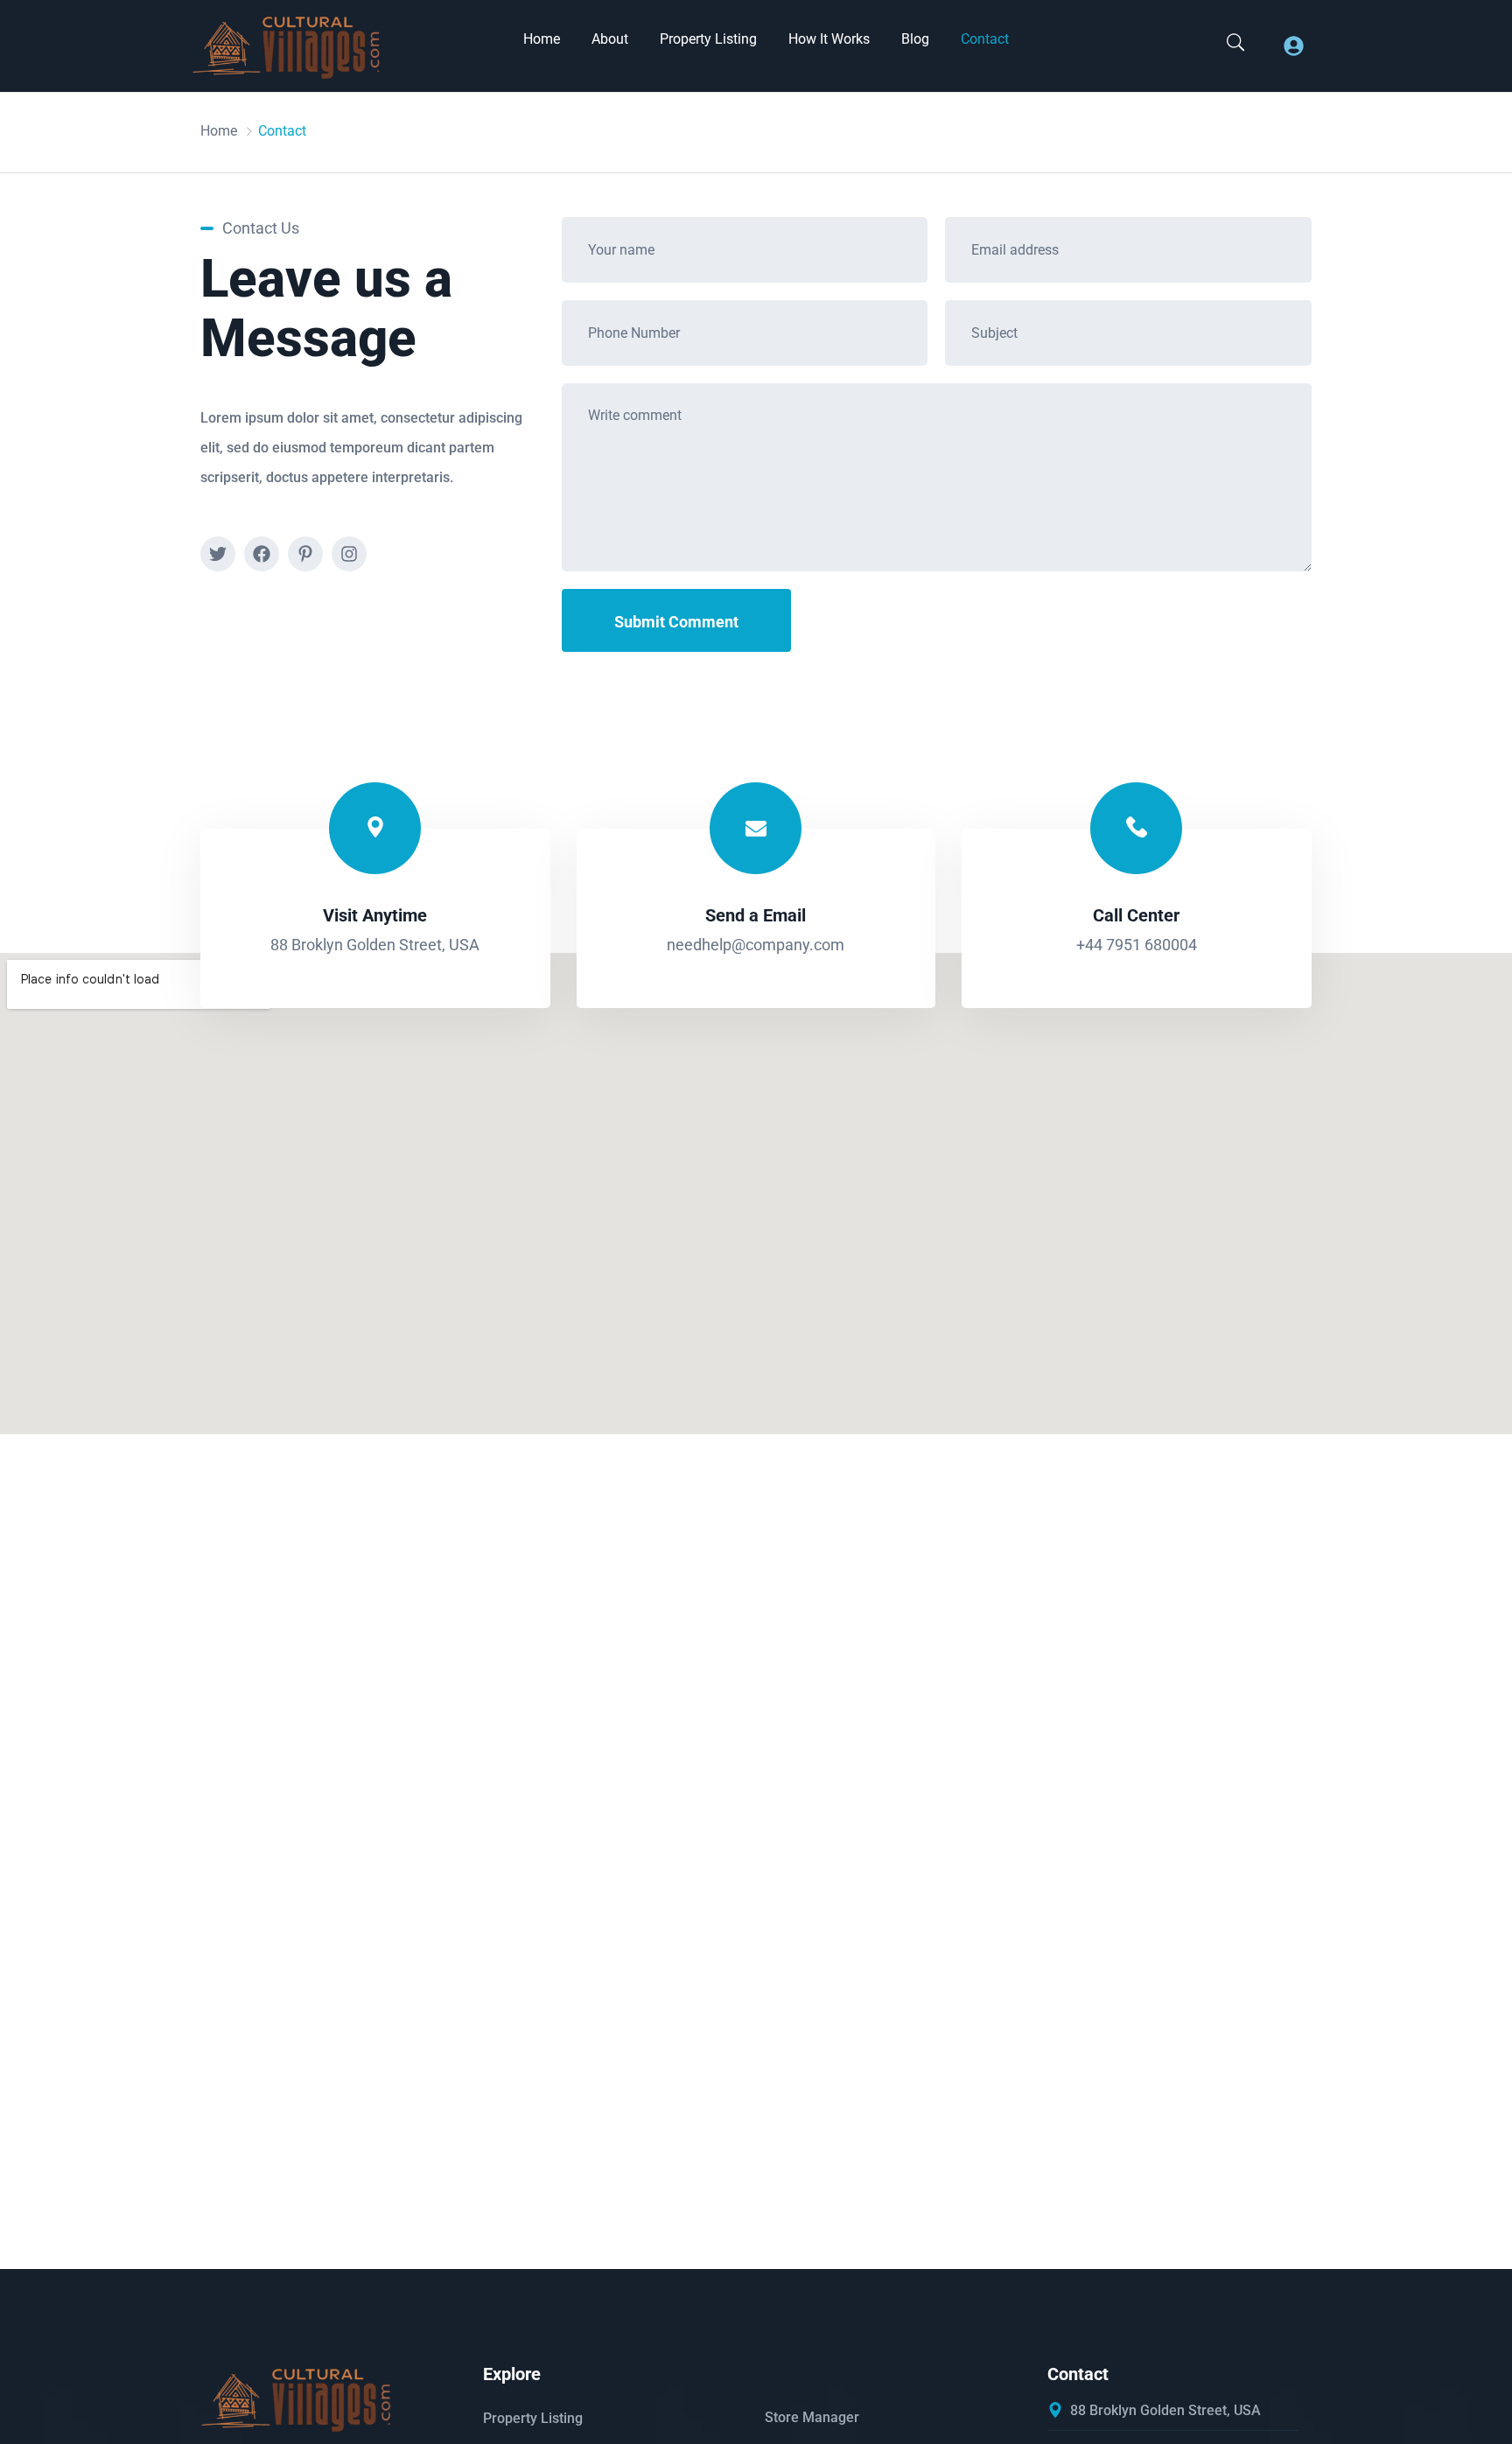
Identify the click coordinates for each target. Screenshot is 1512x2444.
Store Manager (812, 2417)
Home (542, 39)
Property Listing (708, 39)
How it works (829, 39)
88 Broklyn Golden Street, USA (375, 945)
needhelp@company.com (756, 945)
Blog (915, 39)
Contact (985, 39)
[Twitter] (218, 554)
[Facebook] (262, 554)
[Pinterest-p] (305, 554)
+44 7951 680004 (1137, 945)
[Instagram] (349, 554)
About (610, 39)
